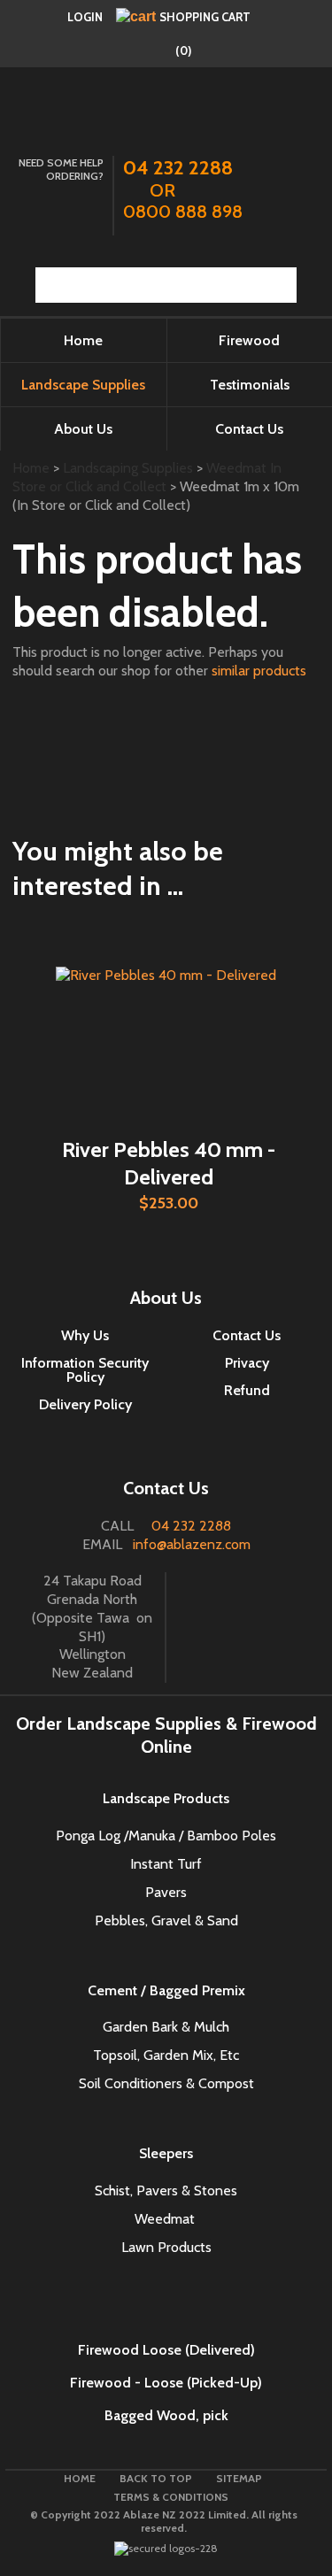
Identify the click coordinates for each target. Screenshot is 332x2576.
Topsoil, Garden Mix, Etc (166, 2055)
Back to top (156, 2478)
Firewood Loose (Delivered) (166, 2350)
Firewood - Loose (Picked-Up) (166, 2383)
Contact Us (247, 1335)
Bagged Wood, (152, 2415)
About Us (83, 429)
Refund (247, 1390)
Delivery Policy (85, 1404)
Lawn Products (166, 2247)
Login (85, 17)
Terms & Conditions (171, 2497)
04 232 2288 (191, 1526)
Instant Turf (166, 1864)
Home (83, 340)
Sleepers (166, 2153)
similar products (259, 671)
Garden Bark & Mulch (166, 2027)
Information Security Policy (85, 1370)
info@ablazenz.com (192, 1544)
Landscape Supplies (83, 385)
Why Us (85, 1335)
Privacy (247, 1363)
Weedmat (166, 2219)
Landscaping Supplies (128, 468)
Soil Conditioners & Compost (166, 2083)
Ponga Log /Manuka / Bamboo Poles (166, 1836)
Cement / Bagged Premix (166, 1990)
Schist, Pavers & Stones (166, 2190)
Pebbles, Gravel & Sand (166, 1920)
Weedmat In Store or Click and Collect (147, 477)
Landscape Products (166, 1798)
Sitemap (239, 2478)
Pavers (166, 1892)
